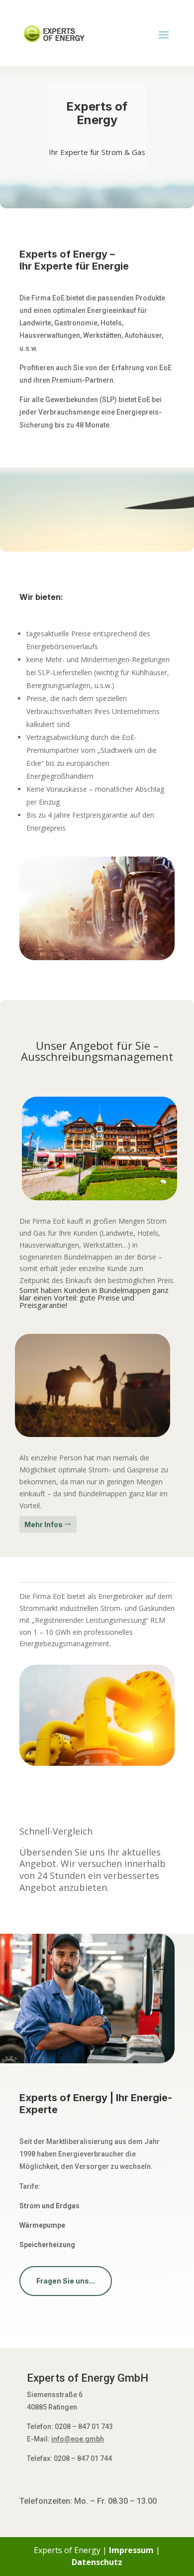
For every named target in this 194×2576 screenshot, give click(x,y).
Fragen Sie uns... (66, 2281)
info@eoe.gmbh (78, 2439)
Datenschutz (97, 2562)
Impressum (131, 2550)
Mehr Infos (44, 1524)
